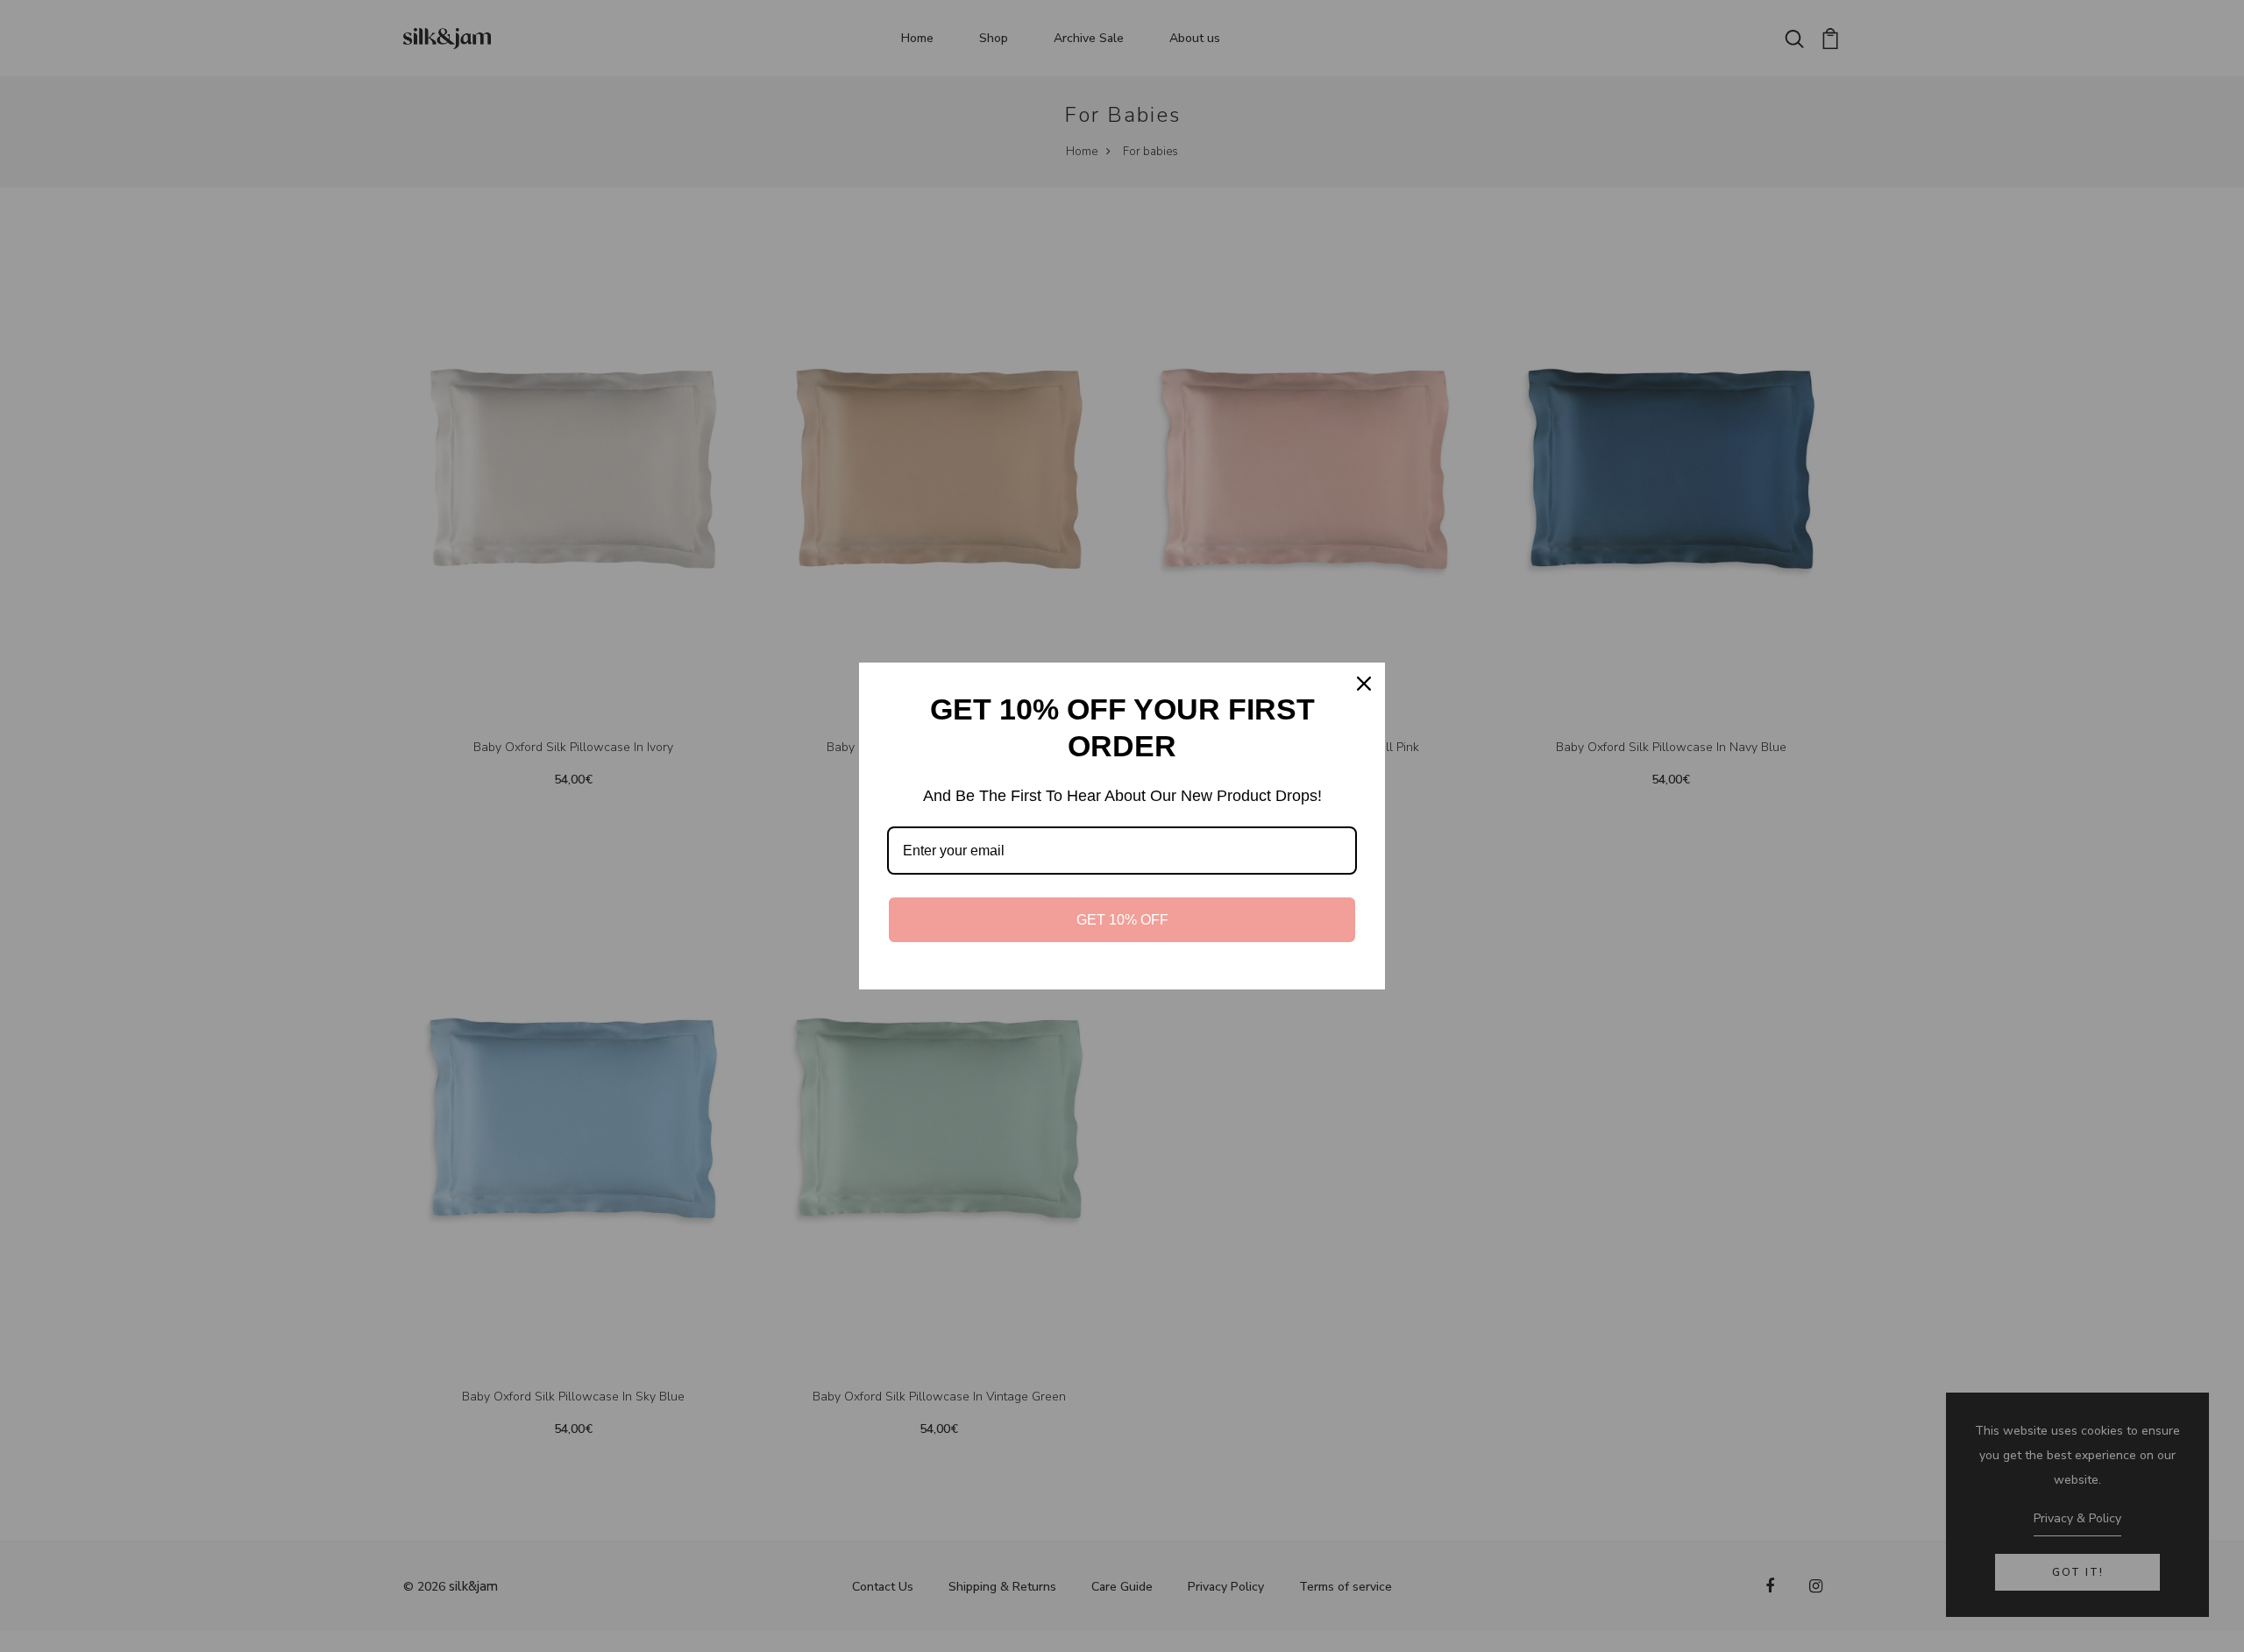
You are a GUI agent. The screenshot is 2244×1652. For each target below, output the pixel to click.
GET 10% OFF (1122, 920)
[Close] (1364, 684)
